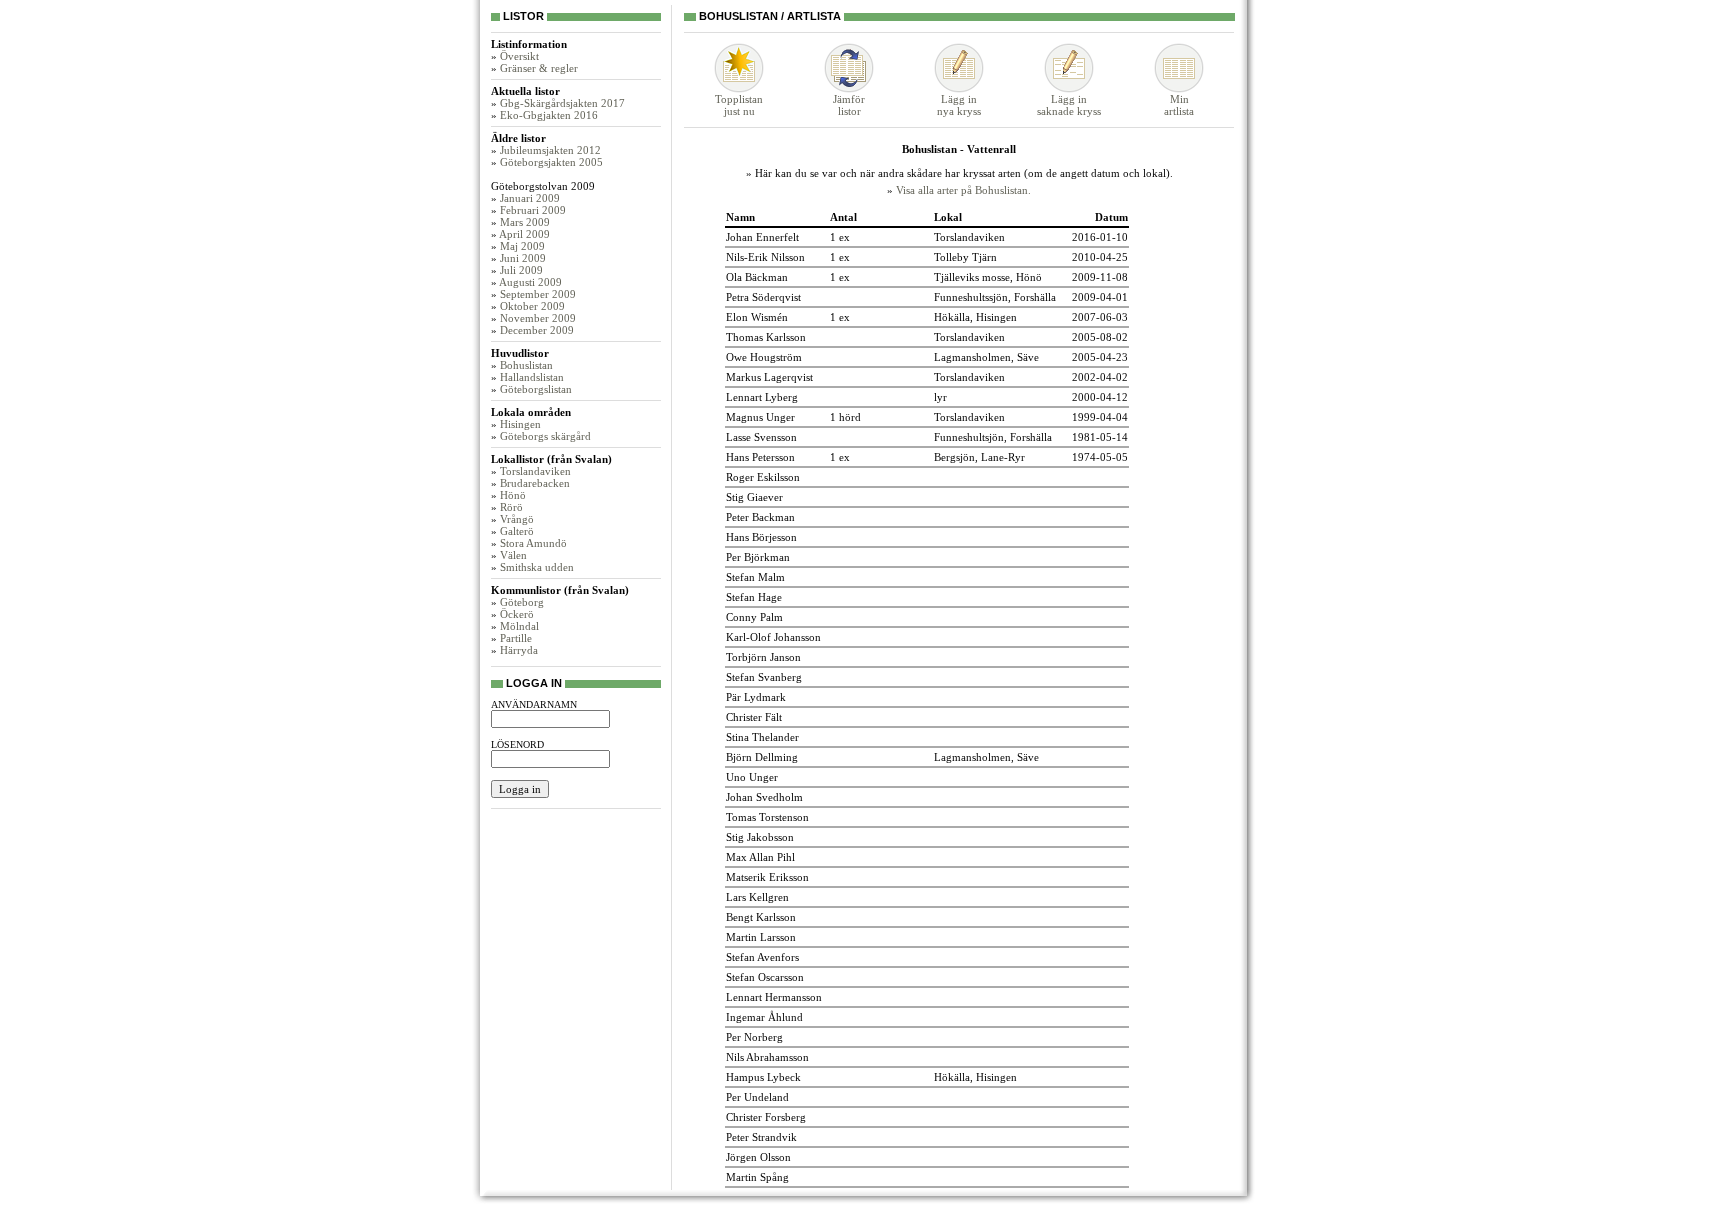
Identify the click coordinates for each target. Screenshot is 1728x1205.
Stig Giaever (754, 497)
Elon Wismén (757, 317)
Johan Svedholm (764, 797)
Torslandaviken (535, 471)
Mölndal (519, 626)
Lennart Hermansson (774, 997)
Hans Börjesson (761, 537)
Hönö (513, 495)
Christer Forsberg (766, 1117)
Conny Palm (754, 617)
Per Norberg (754, 1037)
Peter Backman (760, 517)
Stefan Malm (755, 577)
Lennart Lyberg (762, 397)
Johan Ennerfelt (762, 237)
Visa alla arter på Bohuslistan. (963, 190)
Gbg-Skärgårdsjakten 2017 (562, 103)
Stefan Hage (754, 597)
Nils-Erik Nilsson (765, 257)
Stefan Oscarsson (765, 977)
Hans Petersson (760, 457)
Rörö (511, 507)
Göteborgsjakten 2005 (551, 162)
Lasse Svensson (761, 437)
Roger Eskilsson (763, 477)
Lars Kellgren (757, 897)
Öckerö (517, 614)
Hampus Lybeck (763, 1077)
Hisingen (520, 424)
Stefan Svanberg (764, 677)
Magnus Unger (760, 417)
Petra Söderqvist (763, 297)
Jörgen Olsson (758, 1157)
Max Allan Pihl (760, 857)
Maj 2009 (522, 246)
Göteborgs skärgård (545, 436)
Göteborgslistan (536, 389)
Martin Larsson (761, 937)
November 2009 (538, 318)
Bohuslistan (526, 365)
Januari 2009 (530, 198)
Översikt (519, 56)
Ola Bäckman (757, 277)
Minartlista (1179, 105)
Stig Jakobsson (760, 837)
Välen (513, 555)
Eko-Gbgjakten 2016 (549, 115)
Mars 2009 (525, 222)
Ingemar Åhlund (764, 1017)
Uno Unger (752, 777)
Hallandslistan (532, 377)
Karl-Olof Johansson (773, 637)
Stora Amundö (533, 543)
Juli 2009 (521, 270)
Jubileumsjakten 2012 (550, 150)
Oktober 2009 (532, 306)
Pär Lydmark (756, 697)
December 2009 (537, 330)
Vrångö (517, 519)
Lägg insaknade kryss (1069, 105)
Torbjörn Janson (763, 657)
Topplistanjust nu (739, 105)
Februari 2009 (533, 210)
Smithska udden (537, 567)
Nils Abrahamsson (767, 1057)
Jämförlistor (849, 105)
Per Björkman (758, 557)
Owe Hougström (764, 357)
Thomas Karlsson (766, 337)
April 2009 (524, 234)
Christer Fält (754, 717)
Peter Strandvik (761, 1137)
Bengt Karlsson (761, 917)
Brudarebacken (535, 483)
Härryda (519, 650)
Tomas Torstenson (767, 817)
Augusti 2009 (530, 282)
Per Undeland (757, 1097)
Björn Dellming (762, 757)
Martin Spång (757, 1177)
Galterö (517, 531)
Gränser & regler (539, 68)
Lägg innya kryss (959, 105)
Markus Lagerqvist (769, 377)
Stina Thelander (762, 737)
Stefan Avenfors (762, 957)
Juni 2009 (523, 258)
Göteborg (522, 602)
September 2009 (538, 294)
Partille (516, 638)
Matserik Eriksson (767, 877)
